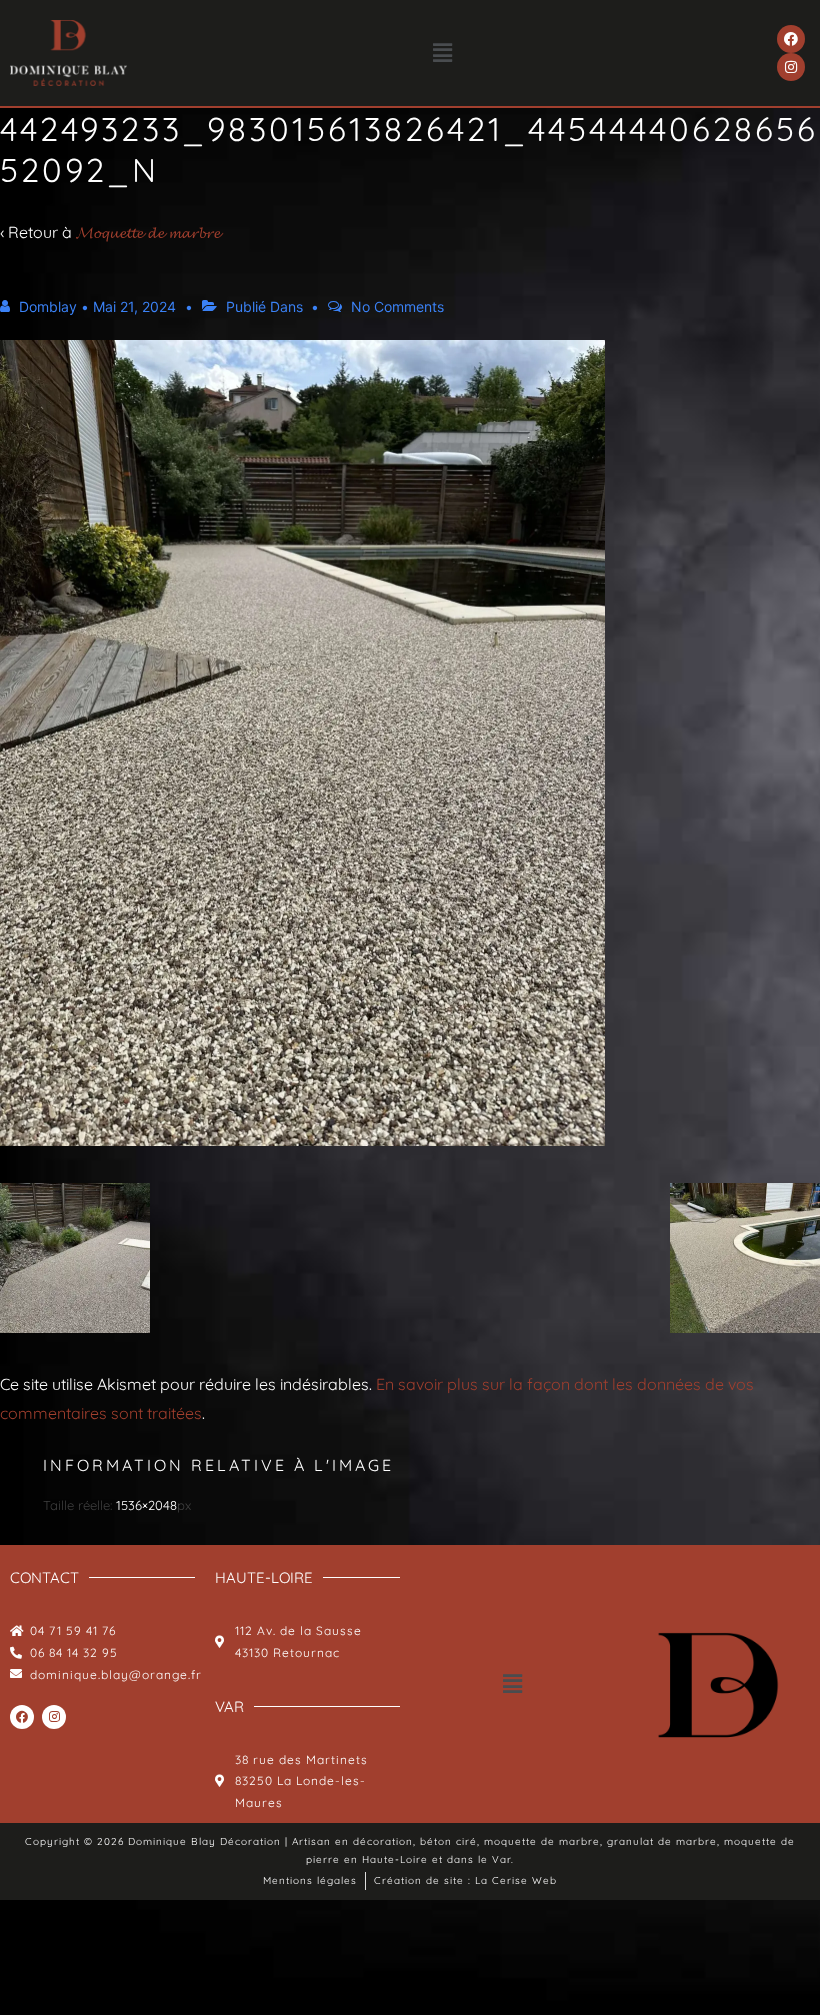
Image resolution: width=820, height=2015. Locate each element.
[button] (443, 52)
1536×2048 (146, 1505)
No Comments (397, 306)
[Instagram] (791, 67)
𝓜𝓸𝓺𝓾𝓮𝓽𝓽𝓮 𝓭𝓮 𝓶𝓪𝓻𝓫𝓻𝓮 (148, 232)
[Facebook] (791, 39)
